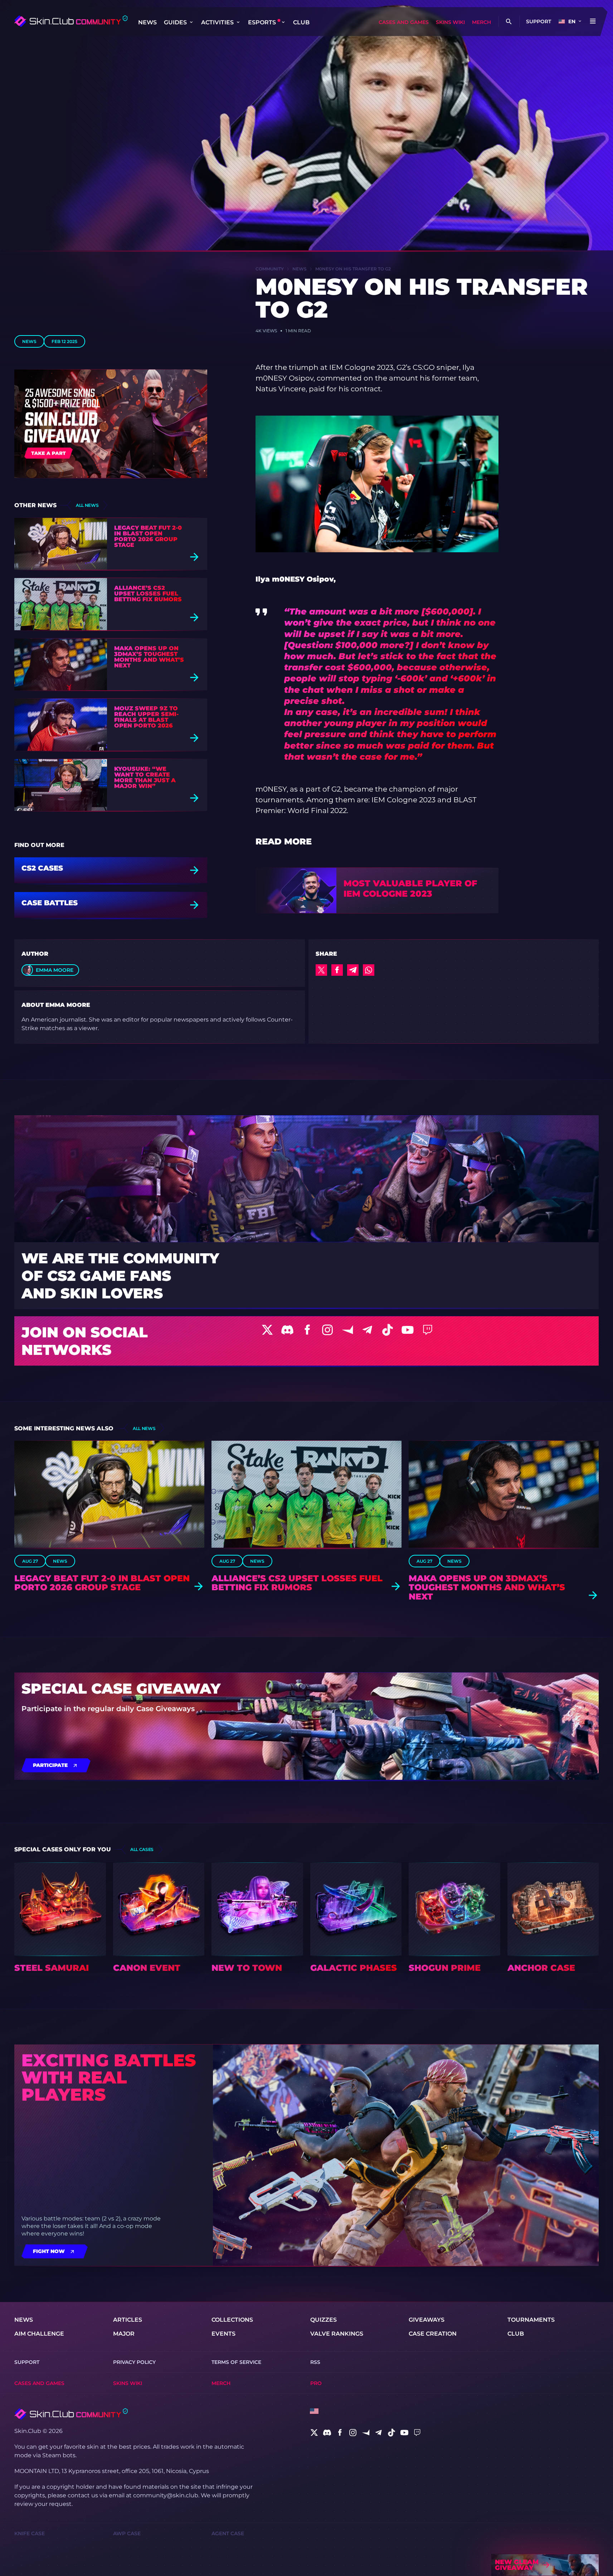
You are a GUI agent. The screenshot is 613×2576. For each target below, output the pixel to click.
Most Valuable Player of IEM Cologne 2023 (410, 889)
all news (87, 505)
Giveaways (427, 2320)
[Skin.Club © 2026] (71, 2414)
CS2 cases (42, 868)
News (147, 22)
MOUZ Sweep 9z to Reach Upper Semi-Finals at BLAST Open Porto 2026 (146, 717)
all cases (142, 1849)
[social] (314, 2433)
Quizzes (323, 2320)
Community (270, 269)
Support (539, 21)
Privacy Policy (134, 2362)
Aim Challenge (39, 2334)
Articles (128, 2320)
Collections (232, 2320)
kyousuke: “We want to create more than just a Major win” (145, 778)
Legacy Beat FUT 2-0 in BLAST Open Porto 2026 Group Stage (148, 537)
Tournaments (531, 2320)
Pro (316, 2383)
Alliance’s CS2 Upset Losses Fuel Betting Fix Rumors (148, 594)
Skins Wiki (450, 22)
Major (124, 2334)
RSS (315, 2362)
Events (223, 2334)
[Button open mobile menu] (593, 21)
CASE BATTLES (50, 903)
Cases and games (404, 22)
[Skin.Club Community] (71, 21)
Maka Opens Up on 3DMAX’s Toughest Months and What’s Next (149, 657)
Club (301, 22)
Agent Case (228, 2533)
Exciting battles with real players (109, 2077)
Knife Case (30, 2533)
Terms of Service (236, 2362)
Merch (481, 22)
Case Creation (433, 2334)
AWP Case (127, 2533)
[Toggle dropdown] (191, 22)
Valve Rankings (337, 2334)
